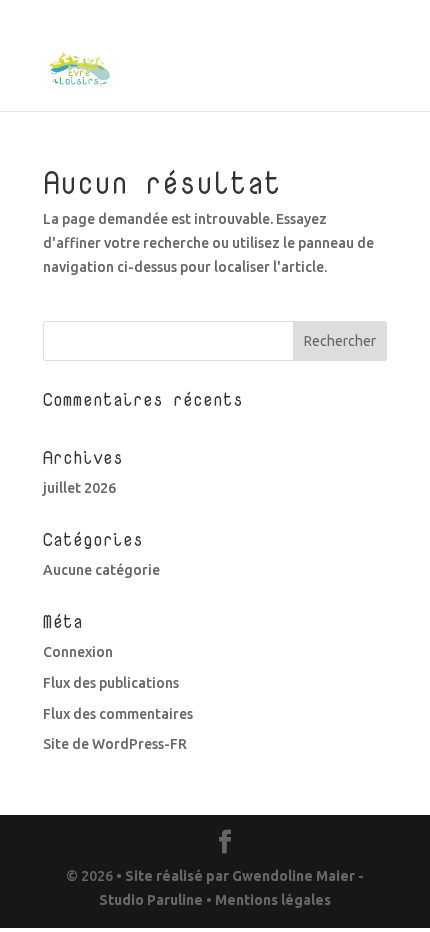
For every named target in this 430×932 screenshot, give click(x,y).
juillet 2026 (79, 488)
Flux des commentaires (118, 714)
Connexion (78, 652)
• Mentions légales (267, 900)
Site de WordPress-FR (115, 744)
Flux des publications (111, 683)
